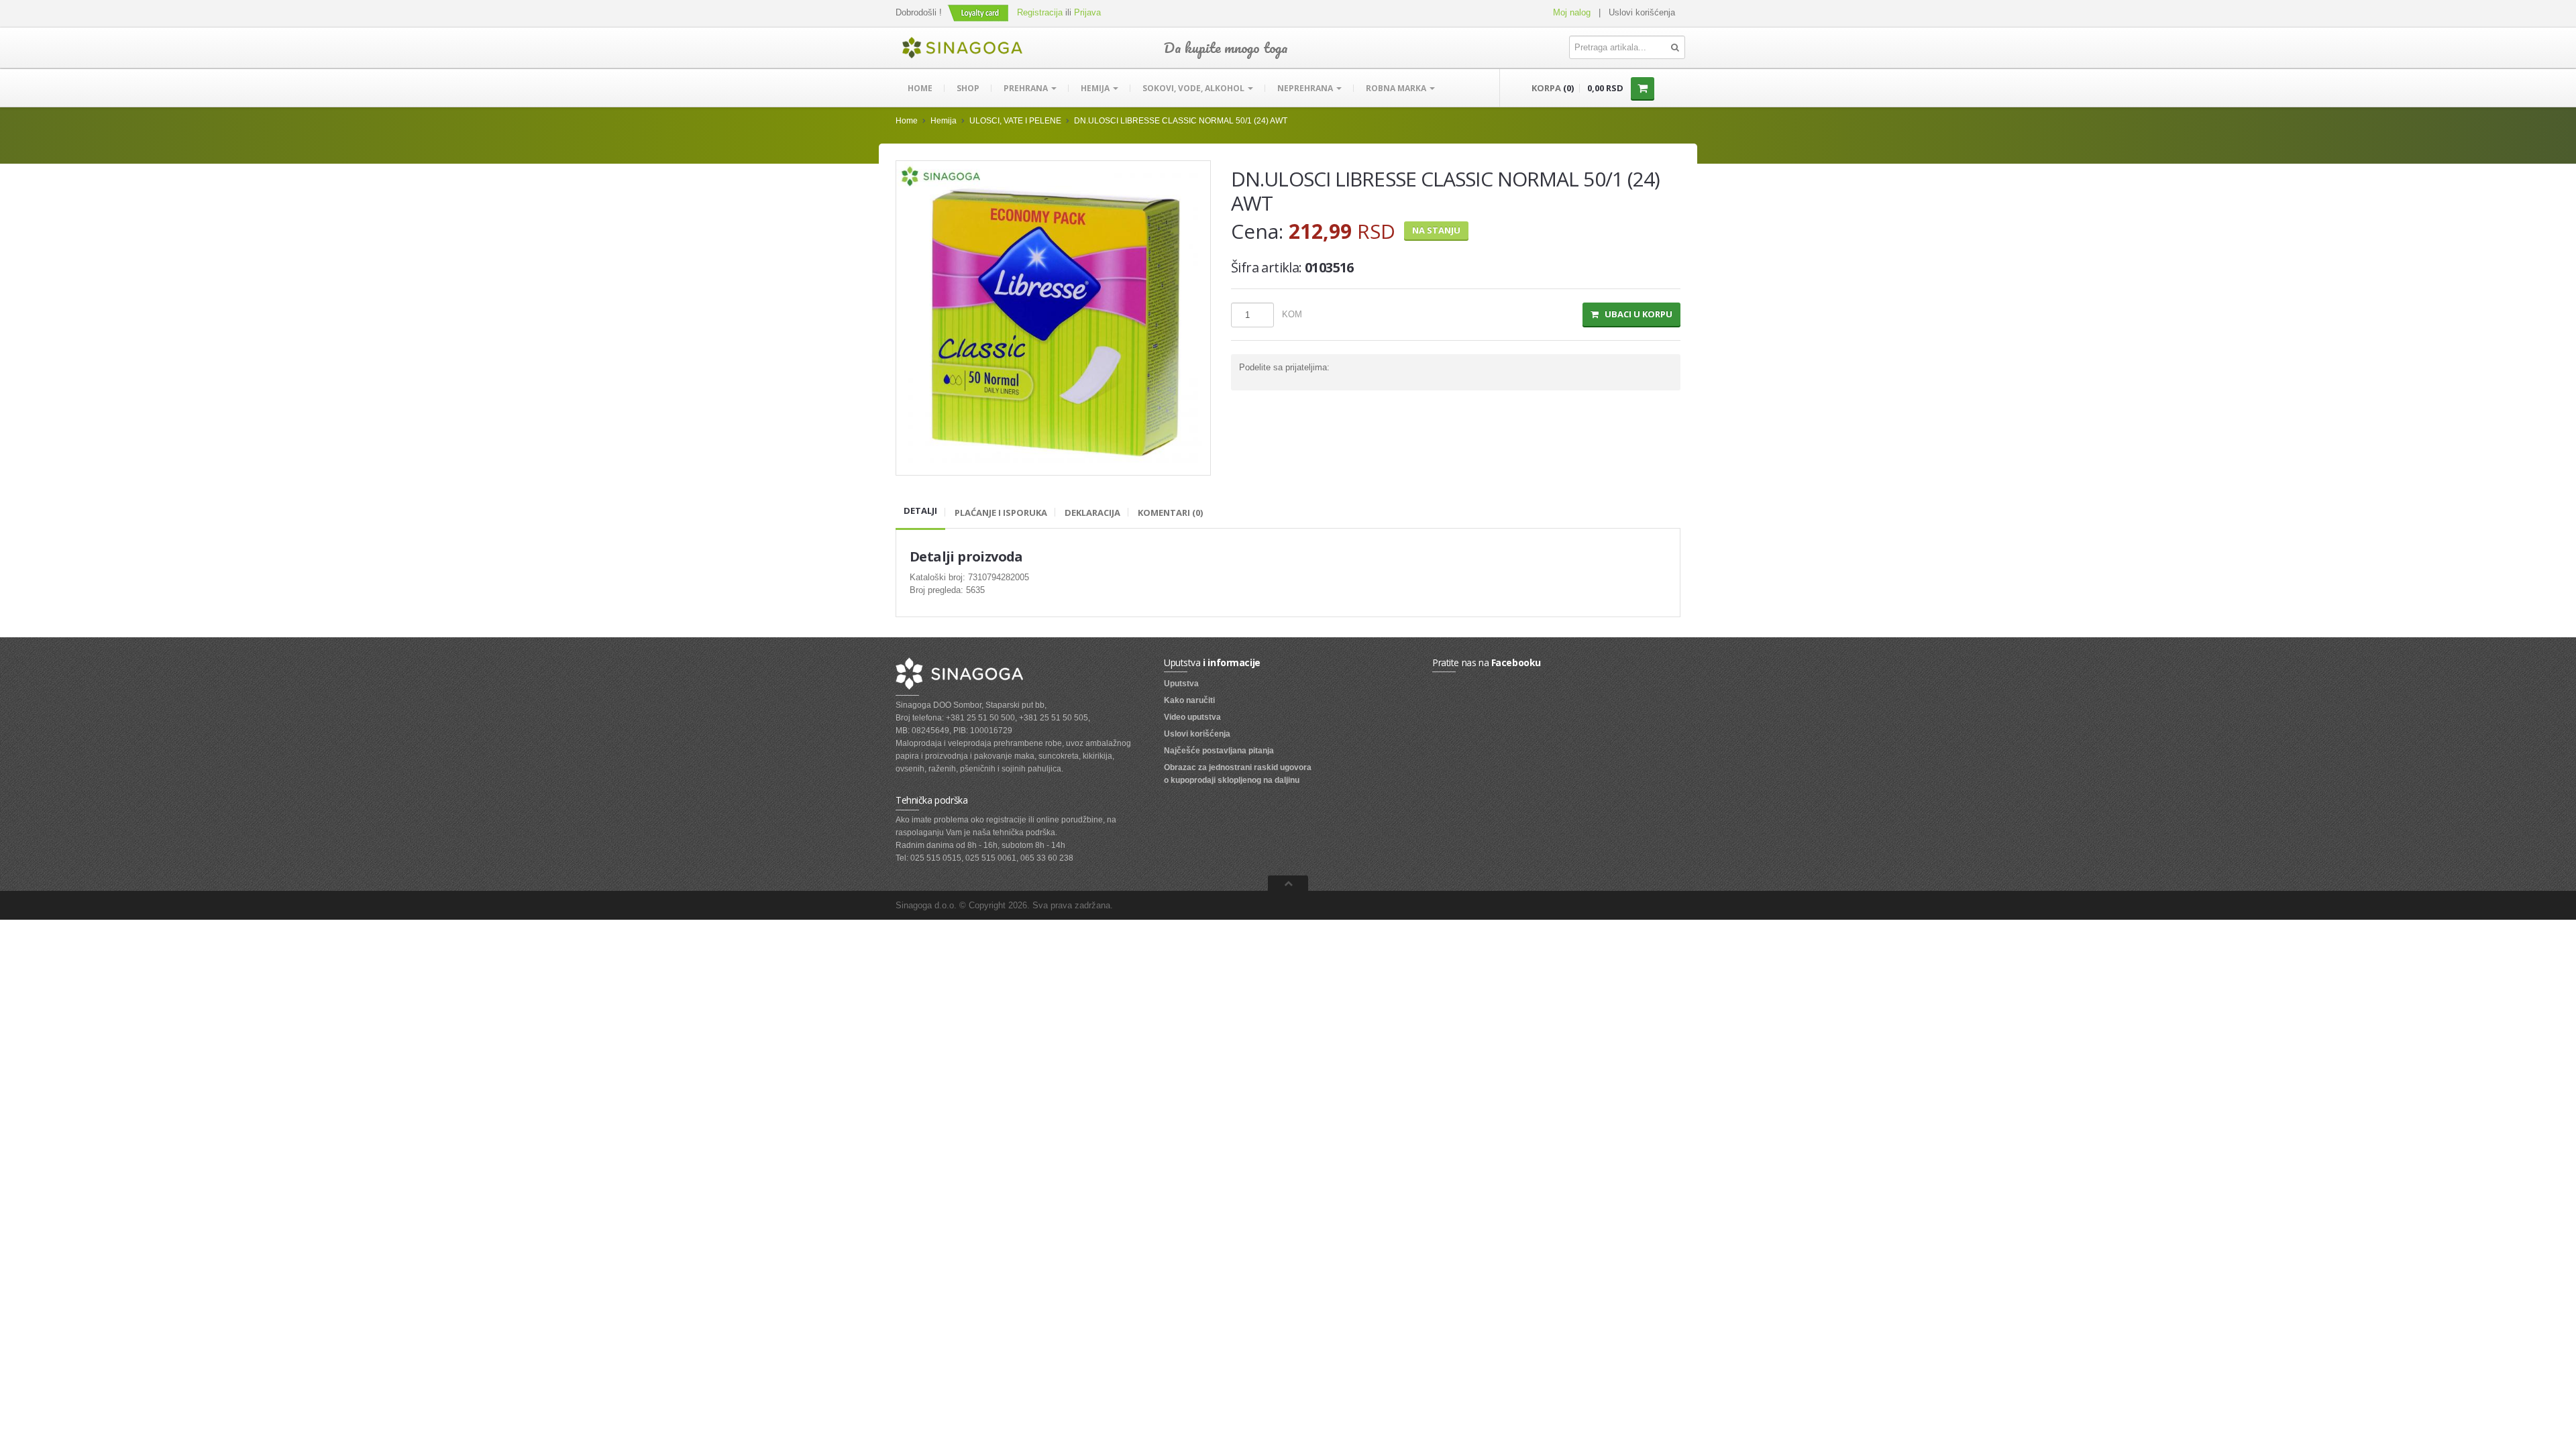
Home (920, 88)
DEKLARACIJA (1092, 513)
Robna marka (1397, 88)
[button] (979, 12)
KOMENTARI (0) (1170, 513)
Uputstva (1181, 684)
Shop (968, 88)
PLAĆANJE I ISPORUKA (1001, 513)
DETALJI (920, 511)
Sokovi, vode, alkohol (1194, 88)
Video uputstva (1192, 717)
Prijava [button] (1087, 12)
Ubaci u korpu (1635, 314)
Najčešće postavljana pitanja (1219, 751)
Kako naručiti (1189, 700)
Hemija (1096, 88)
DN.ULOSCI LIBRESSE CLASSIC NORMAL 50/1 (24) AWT (1181, 121)
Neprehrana (1306, 88)
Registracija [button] (1040, 12)
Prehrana (1027, 88)
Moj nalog (1572, 12)
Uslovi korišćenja (1642, 12)
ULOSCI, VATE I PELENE (1015, 121)
